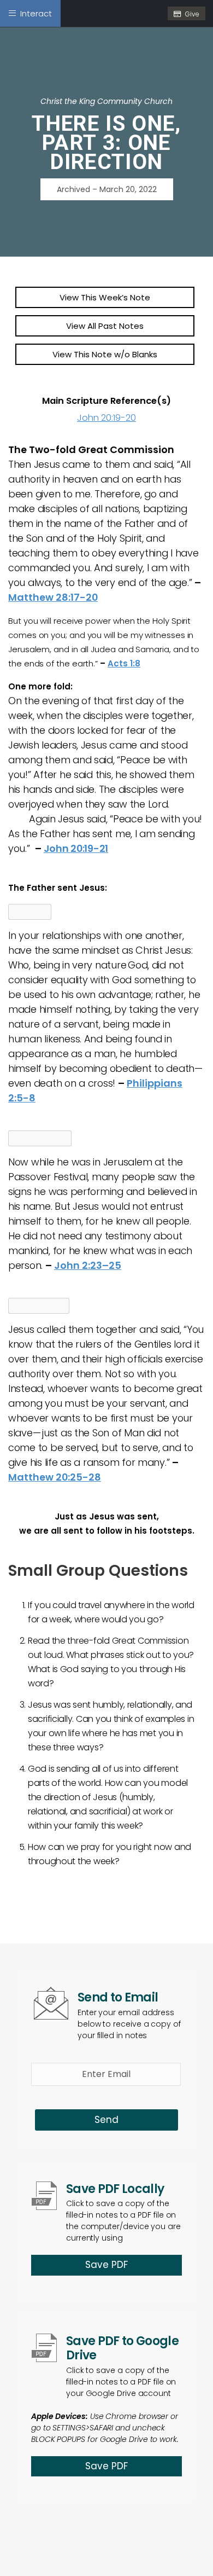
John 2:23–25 (88, 1265)
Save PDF (106, 2265)
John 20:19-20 (106, 418)
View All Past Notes (105, 326)
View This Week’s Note (105, 297)
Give (192, 14)
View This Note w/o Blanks (105, 354)
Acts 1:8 (124, 663)
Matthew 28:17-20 (53, 597)
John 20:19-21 (76, 848)
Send (106, 2120)
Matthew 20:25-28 (55, 1477)
